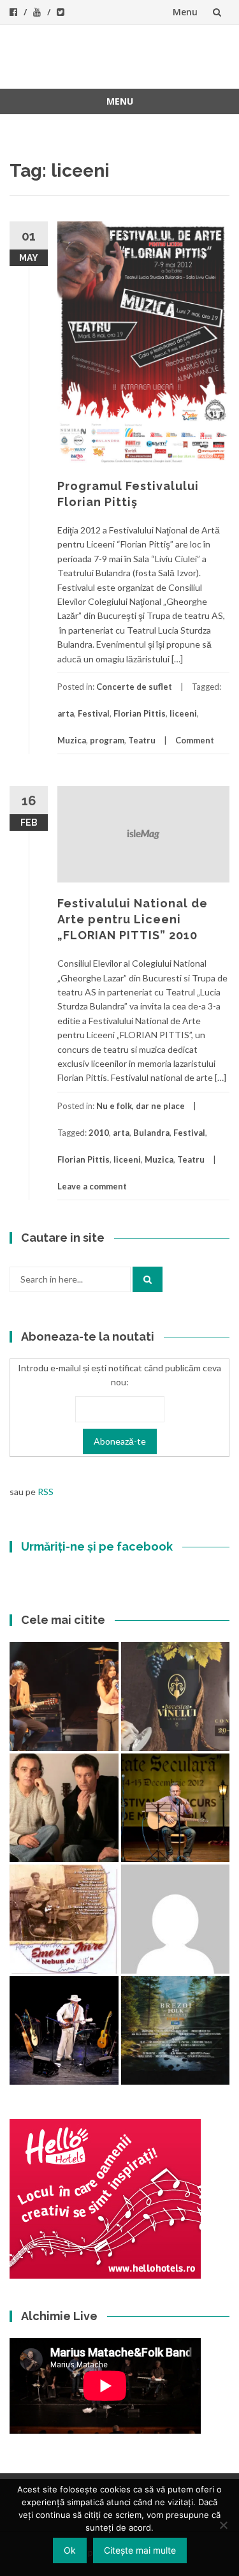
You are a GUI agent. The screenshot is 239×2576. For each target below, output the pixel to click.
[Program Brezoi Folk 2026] (176, 2031)
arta (66, 713)
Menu (185, 12)
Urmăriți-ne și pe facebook (97, 1546)
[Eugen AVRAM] (176, 1919)
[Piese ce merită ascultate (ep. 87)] (176, 1808)
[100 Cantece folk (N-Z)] (64, 1808)
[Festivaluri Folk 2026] (64, 1696)
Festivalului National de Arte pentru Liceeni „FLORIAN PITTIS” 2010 (133, 919)
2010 (99, 1133)
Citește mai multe (140, 2550)
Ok (70, 2550)
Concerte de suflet (134, 687)
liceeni (183, 713)
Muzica (72, 740)
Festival (94, 713)
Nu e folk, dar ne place (141, 1106)
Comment (195, 740)
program (107, 740)
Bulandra (151, 1133)
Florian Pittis (140, 713)
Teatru (142, 740)
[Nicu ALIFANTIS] (64, 2031)
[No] (223, 2525)
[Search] (148, 1279)
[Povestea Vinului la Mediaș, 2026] (176, 1696)
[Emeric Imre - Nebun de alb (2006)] (64, 1919)
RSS (46, 1492)
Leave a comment (92, 1186)
